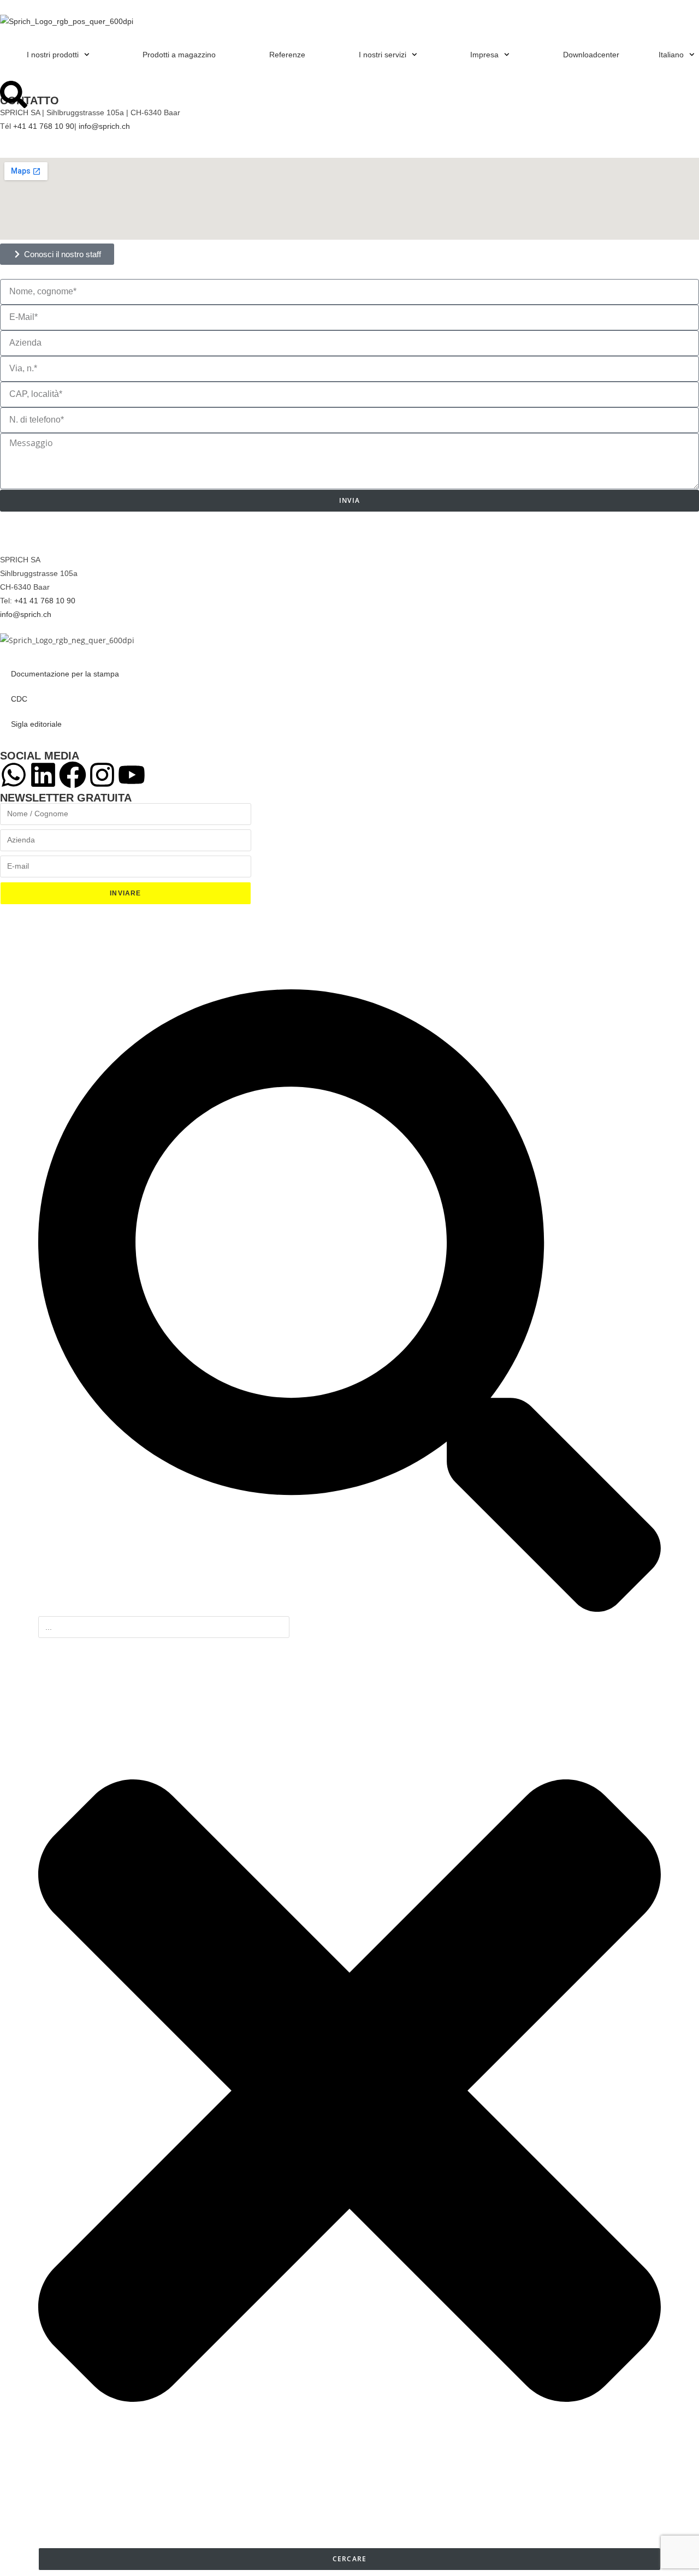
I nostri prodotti (53, 55)
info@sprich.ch (104, 126)
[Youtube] (132, 775)
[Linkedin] (43, 775)
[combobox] (164, 1627)
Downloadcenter (591, 55)
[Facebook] (73, 775)
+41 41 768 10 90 (44, 126)
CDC (19, 699)
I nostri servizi (383, 55)
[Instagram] (102, 775)
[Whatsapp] (14, 775)
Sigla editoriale (36, 724)
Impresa (484, 55)
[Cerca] (349, 1609)
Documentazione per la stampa (65, 674)
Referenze (287, 55)
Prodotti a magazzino (179, 55)
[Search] (14, 94)
